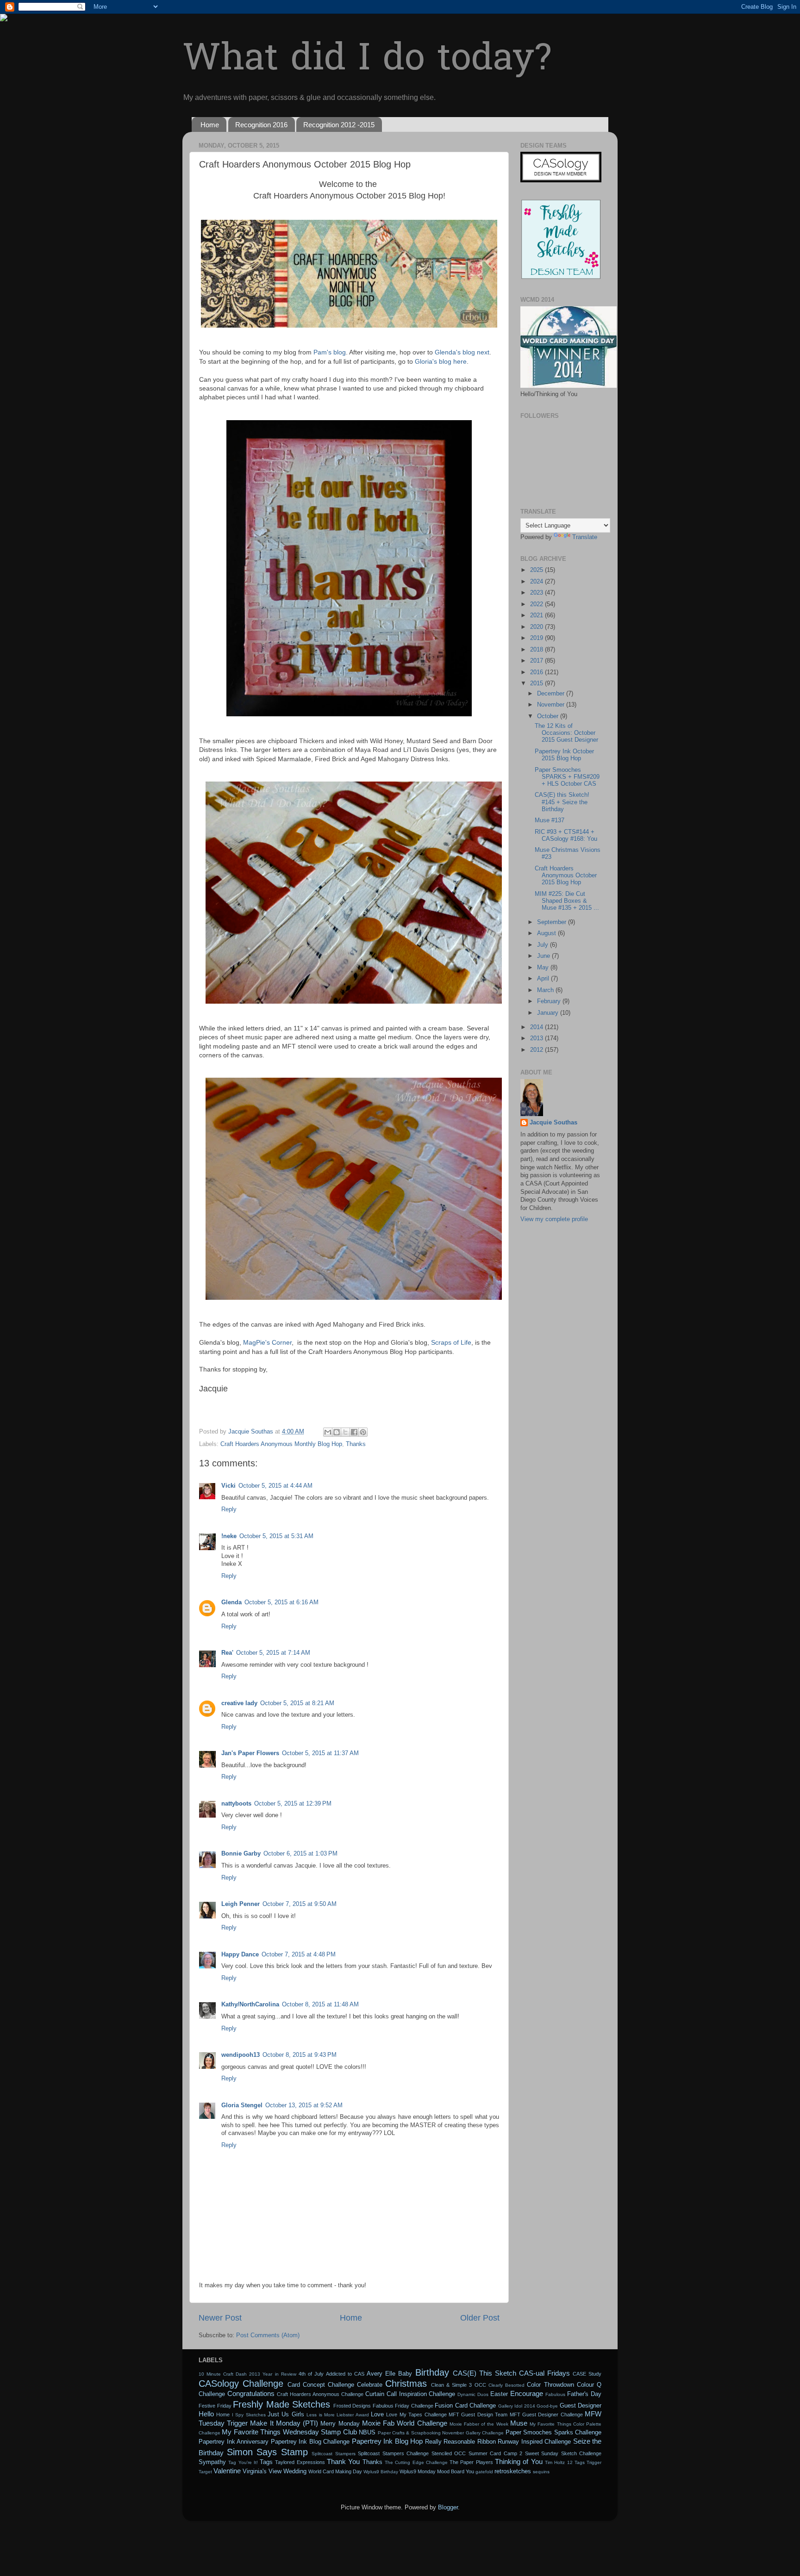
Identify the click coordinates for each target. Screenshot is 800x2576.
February (550, 1001)
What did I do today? (367, 60)
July (544, 945)
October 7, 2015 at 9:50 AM (300, 1904)
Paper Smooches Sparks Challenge (553, 2433)
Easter (499, 2394)
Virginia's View (262, 2471)
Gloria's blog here (441, 361)
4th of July (311, 2374)
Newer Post (220, 2318)
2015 (537, 683)
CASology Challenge (241, 2384)
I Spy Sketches (249, 2415)
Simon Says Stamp (267, 2452)
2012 (537, 1050)
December (552, 694)
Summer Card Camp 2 (496, 2453)
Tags (266, 2462)
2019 (537, 638)
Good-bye (547, 2406)
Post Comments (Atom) (268, 2335)
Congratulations (251, 2393)
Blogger (448, 2508)
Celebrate (370, 2385)
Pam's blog (330, 352)
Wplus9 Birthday (381, 2472)
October (549, 716)
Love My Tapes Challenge (416, 2415)
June (544, 956)
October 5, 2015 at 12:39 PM (293, 1804)
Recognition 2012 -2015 (339, 125)
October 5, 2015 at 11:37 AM (320, 1753)
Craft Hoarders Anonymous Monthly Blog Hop (281, 1444)
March (546, 990)
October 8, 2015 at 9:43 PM (300, 2055)
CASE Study (587, 2374)
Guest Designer (581, 2406)
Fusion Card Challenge (465, 2406)
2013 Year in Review (272, 2374)
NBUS (367, 2433)
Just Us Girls (286, 2415)
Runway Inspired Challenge (534, 2442)
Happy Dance (240, 1955)
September (553, 922)
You (470, 2471)
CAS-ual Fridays (544, 2373)
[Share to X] (345, 1432)
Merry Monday (340, 2424)
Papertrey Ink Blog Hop (387, 2441)
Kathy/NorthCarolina (250, 2005)
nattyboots (236, 1804)
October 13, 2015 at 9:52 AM (304, 2105)
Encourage (527, 2393)
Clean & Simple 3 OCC (459, 2385)
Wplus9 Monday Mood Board (432, 2471)
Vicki (228, 1486)
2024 (537, 582)
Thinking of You (519, 2461)
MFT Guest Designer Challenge (546, 2415)
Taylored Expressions (300, 2462)
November (552, 705)
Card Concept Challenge (321, 2385)
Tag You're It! (243, 2462)
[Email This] (328, 1432)
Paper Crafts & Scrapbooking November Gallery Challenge (441, 2433)
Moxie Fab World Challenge (405, 2423)
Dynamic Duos (473, 2394)
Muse (519, 2423)
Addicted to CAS (345, 2374)
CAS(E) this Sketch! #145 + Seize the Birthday (562, 802)
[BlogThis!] (337, 1432)
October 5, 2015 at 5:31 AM (276, 1536)
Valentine (227, 2471)
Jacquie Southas (553, 1123)
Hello (206, 2414)
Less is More (321, 2415)
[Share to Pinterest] (363, 1432)
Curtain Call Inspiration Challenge (410, 2394)
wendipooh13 (241, 2055)
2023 (537, 593)
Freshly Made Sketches (281, 2404)
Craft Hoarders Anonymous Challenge (320, 2394)
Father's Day (584, 2394)
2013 (537, 1038)
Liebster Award (353, 2415)
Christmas (406, 2384)
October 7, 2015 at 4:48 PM (299, 1955)
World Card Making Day (335, 2471)
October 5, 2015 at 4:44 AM (275, 1486)
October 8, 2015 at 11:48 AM (320, 2005)
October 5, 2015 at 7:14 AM (273, 1653)
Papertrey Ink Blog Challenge (310, 2442)
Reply (229, 1509)
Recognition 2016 (261, 125)
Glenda (231, 1602)
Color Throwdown (550, 2385)
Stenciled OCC (449, 2453)
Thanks (356, 1444)
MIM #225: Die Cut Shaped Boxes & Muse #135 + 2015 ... (567, 901)
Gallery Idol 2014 (517, 2406)
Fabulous (555, 2394)
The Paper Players (471, 2462)
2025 (537, 570)
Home (210, 125)
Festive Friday (215, 2406)
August (547, 933)
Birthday (432, 2372)
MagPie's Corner (267, 1342)
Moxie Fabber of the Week (479, 2424)
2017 (537, 661)
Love (377, 2415)
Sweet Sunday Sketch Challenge (563, 2453)
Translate (585, 537)
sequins (541, 2472)
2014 (537, 1027)
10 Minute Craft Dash (223, 2374)
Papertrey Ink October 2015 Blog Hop (564, 755)
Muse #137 (550, 820)
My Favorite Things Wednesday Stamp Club (289, 2432)
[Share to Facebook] (354, 1432)
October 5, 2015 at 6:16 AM (281, 1602)
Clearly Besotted (506, 2385)
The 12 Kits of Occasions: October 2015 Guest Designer (566, 733)
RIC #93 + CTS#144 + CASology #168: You (566, 835)
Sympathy (212, 2462)
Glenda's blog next (462, 352)
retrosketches (513, 2471)
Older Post (480, 2318)
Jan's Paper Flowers (250, 1753)
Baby (405, 2374)
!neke (229, 1536)
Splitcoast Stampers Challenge (393, 2453)
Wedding (295, 2471)
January (549, 1013)
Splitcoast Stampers (334, 2454)
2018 (537, 650)
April (544, 979)
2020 (537, 627)
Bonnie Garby (241, 1854)
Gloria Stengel (242, 2105)
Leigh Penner (241, 1904)
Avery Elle (381, 2374)
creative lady (239, 1703)
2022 (537, 604)
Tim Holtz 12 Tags (565, 2462)
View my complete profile (554, 1219)
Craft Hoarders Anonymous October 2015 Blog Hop (566, 875)
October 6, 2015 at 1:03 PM (300, 1854)
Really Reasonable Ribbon (460, 2442)
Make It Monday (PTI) (284, 2423)
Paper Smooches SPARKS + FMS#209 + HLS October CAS (567, 777)
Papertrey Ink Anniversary (234, 2442)
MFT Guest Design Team (478, 2415)
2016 (537, 672)
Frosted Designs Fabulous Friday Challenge (383, 2406)
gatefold (484, 2472)
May (544, 968)
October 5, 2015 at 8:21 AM (297, 1703)
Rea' (227, 1653)
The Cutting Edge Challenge (416, 2462)
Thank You (343, 2461)
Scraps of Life (451, 1342)
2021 (537, 615)
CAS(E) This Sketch (484, 2373)
